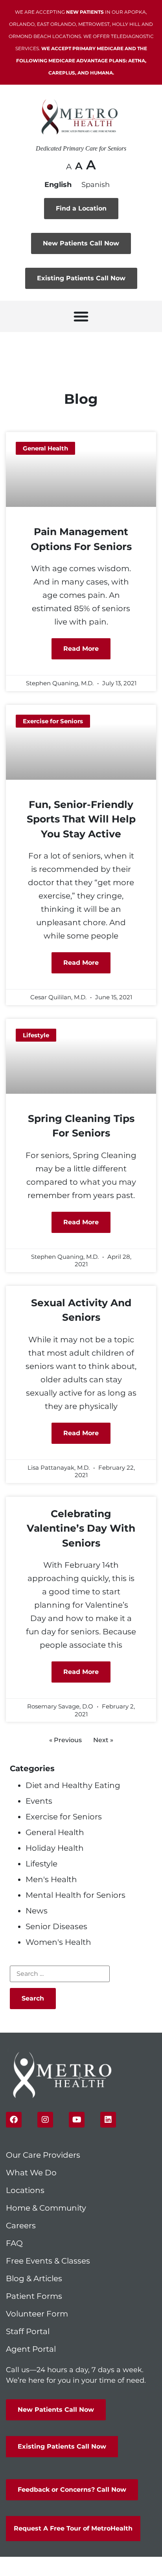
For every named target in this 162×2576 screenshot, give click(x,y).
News (37, 1911)
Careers (21, 2226)
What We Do (31, 2173)
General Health (55, 1832)
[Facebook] (14, 2120)
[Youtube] (77, 2120)
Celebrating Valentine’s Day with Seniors (81, 1528)
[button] (81, 316)
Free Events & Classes (49, 2261)
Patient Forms (34, 2296)
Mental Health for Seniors (75, 1895)
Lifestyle (41, 1864)
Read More (81, 649)
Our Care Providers (43, 2155)
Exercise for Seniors (64, 1817)
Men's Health (51, 1879)
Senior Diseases (56, 1926)
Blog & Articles (34, 2278)
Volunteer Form (37, 2314)
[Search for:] (60, 1974)
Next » (103, 1740)
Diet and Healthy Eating (73, 1785)
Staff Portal (28, 2331)
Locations (25, 2190)
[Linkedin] (108, 2120)
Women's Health (58, 1942)
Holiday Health (55, 1848)
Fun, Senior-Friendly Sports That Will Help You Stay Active (81, 819)
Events (39, 1801)
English (58, 185)
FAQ (14, 2243)
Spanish (96, 185)
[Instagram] (45, 2120)
